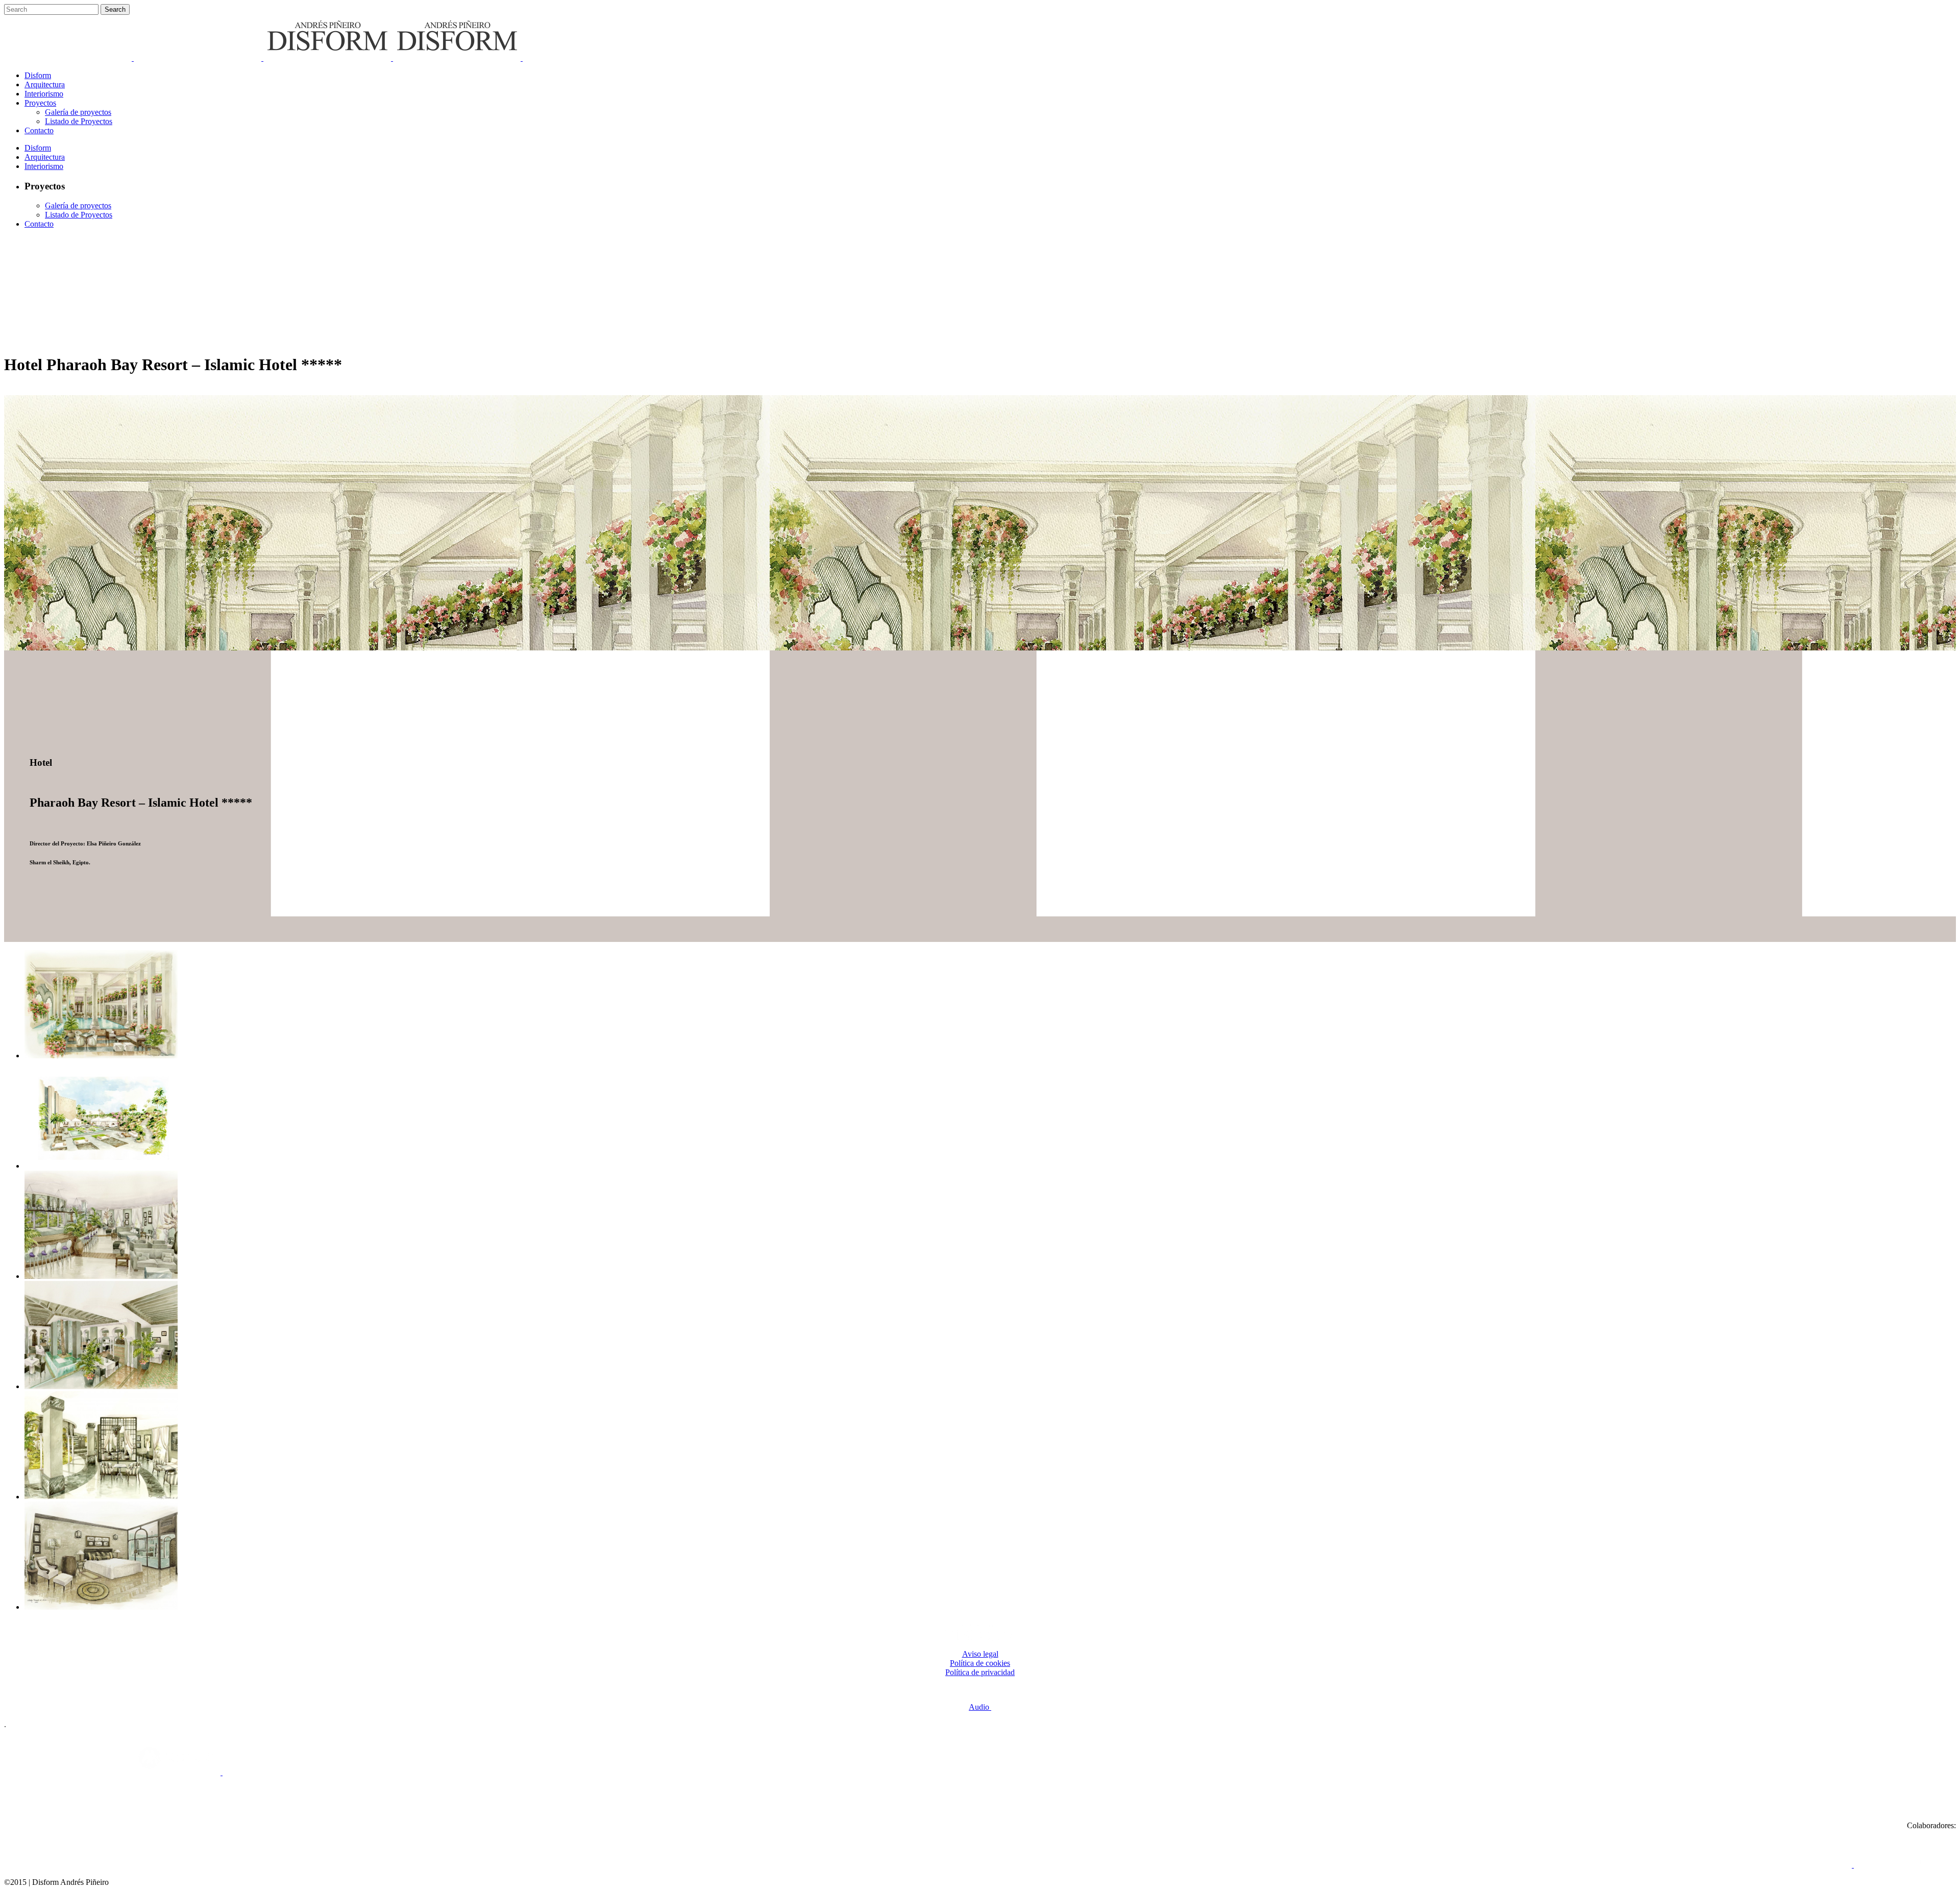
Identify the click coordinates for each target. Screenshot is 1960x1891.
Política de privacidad (980, 1672)
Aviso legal (980, 1654)
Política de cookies (980, 1663)
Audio (980, 1707)
